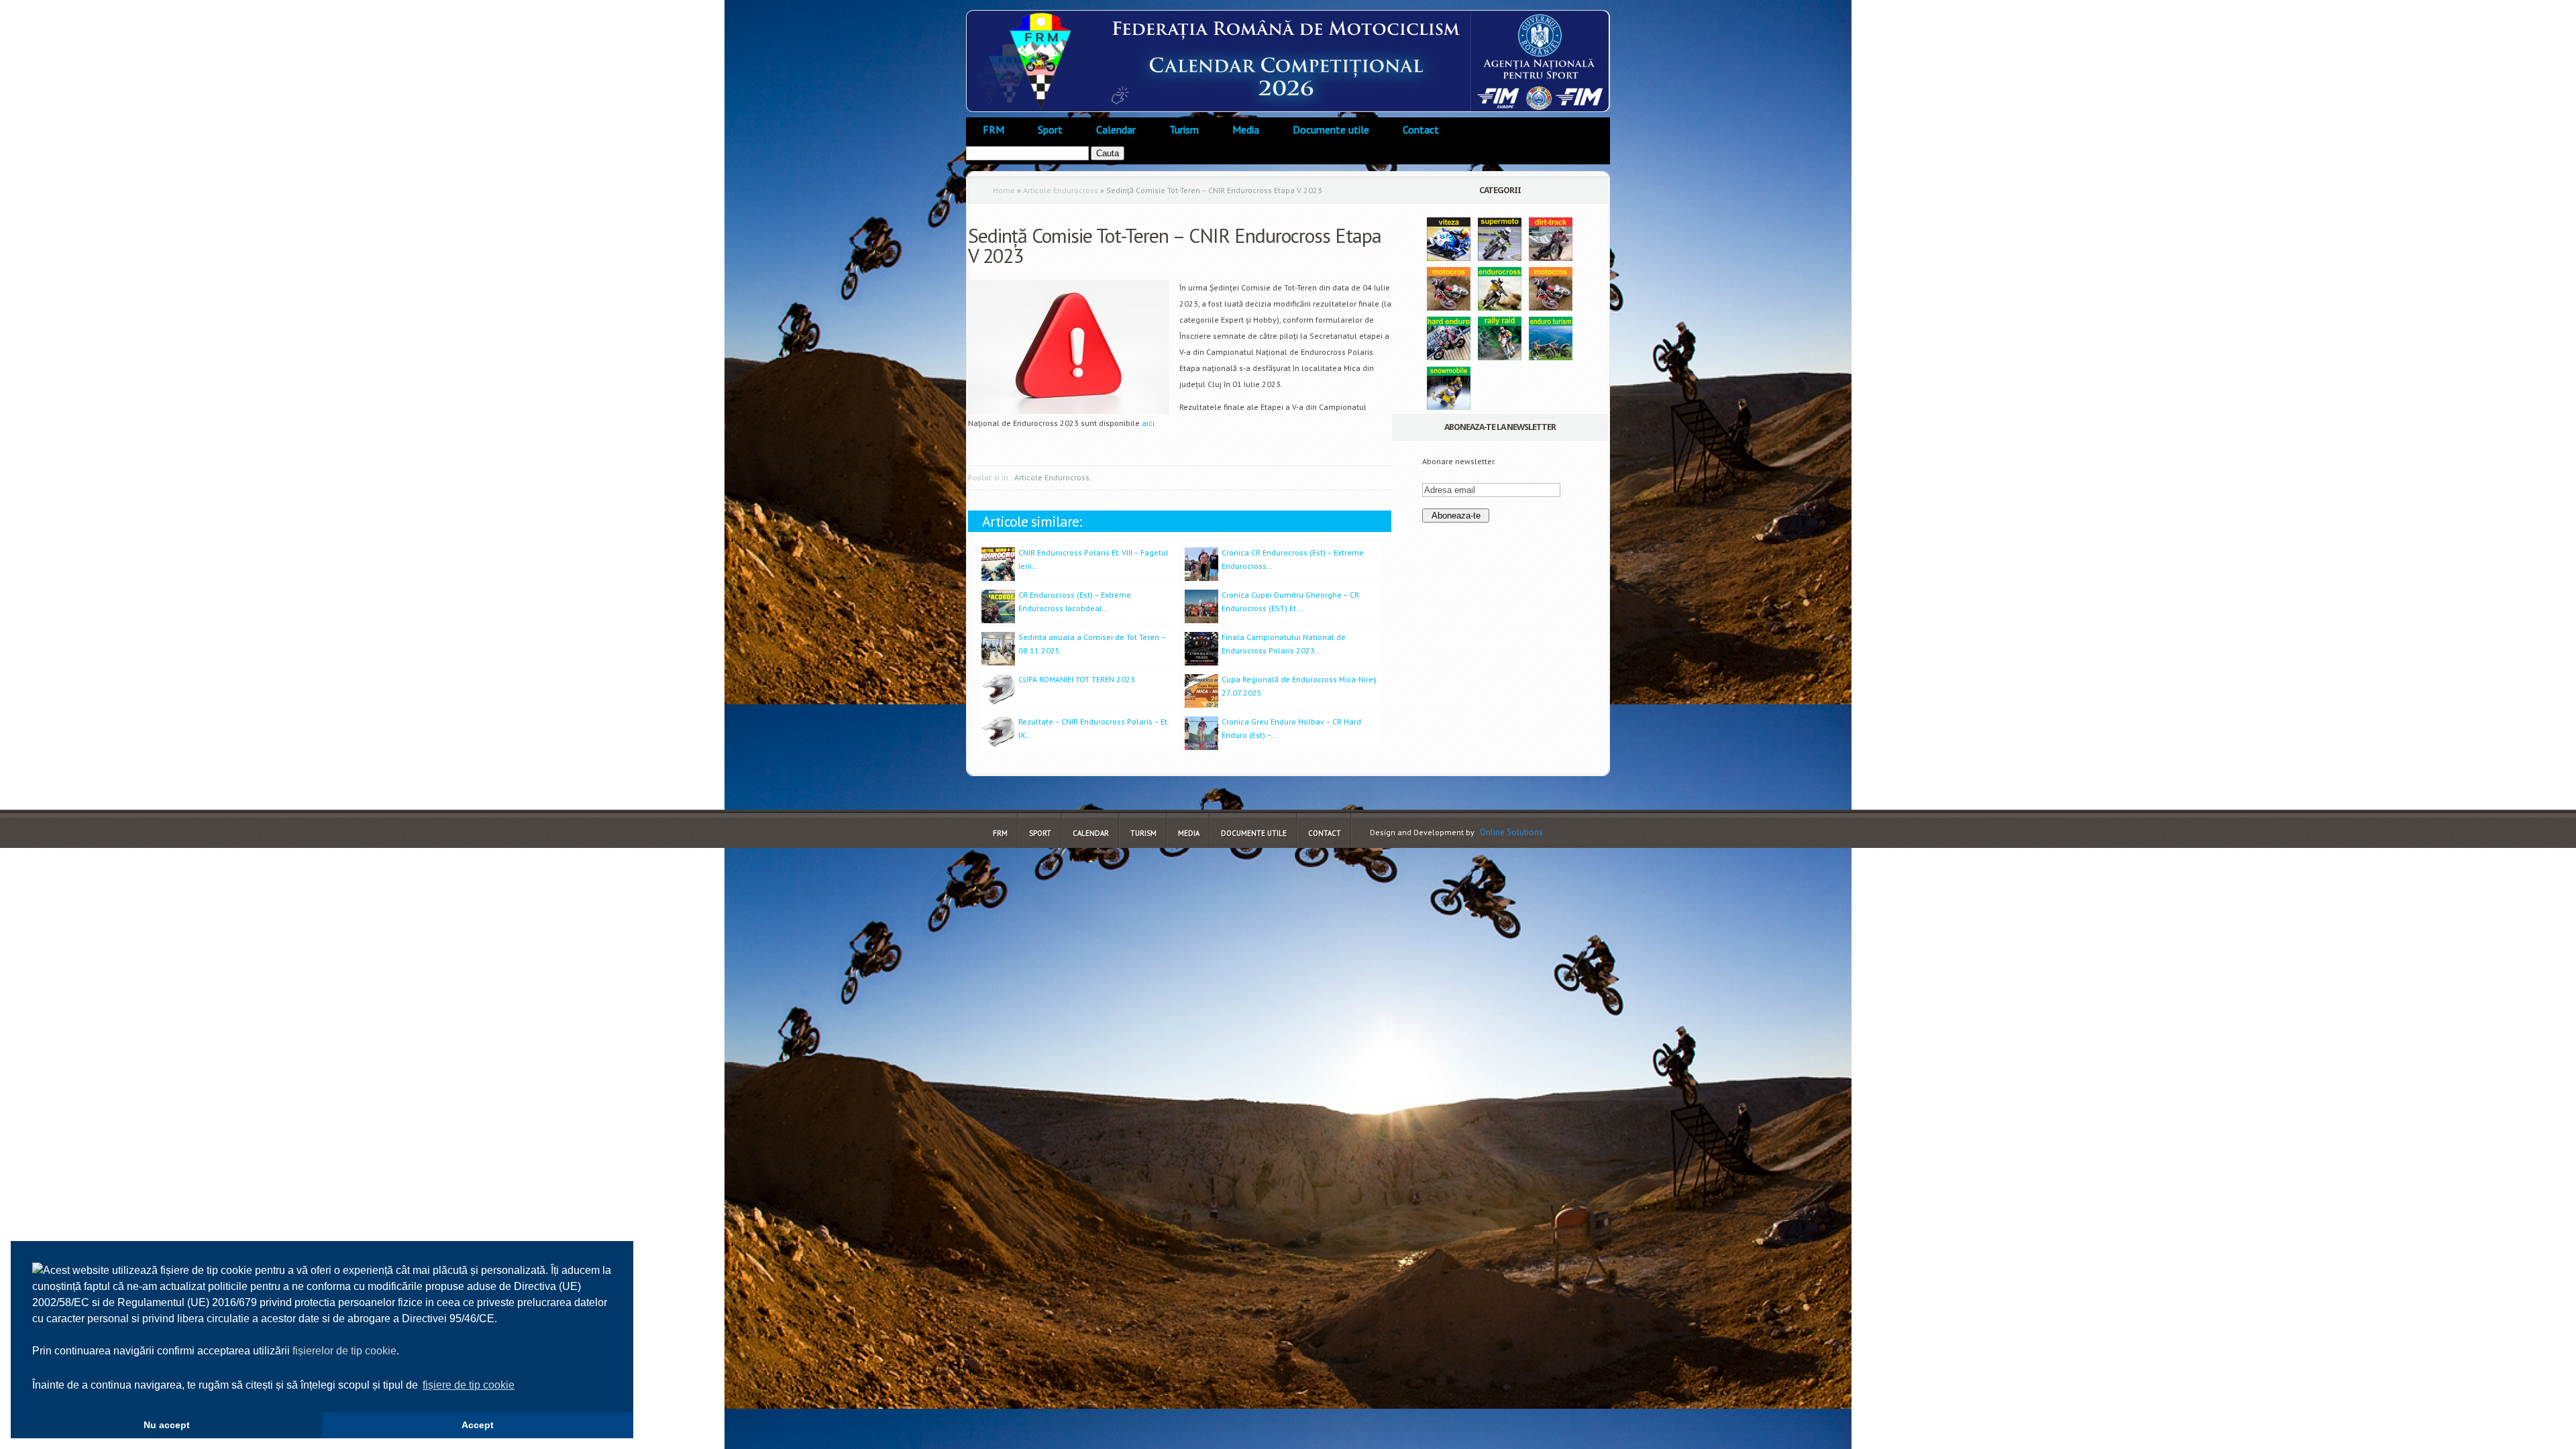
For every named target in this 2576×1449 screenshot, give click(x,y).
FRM (994, 129)
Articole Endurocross (1061, 190)
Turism (1184, 129)
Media (1246, 129)
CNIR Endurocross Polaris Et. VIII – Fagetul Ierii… (1093, 559)
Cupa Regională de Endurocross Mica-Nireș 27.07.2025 (1299, 686)
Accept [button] (478, 1425)
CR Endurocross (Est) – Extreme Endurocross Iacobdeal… (1075, 601)
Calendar (1116, 129)
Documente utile (1331, 129)
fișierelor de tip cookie (344, 1351)
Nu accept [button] (167, 1425)
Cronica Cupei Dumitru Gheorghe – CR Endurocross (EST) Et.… (1290, 601)
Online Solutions (1511, 832)
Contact (1421, 129)
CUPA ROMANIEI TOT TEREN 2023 (1077, 679)
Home (1004, 190)
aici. (1149, 423)
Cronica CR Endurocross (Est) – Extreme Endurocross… (1293, 559)
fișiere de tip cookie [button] (469, 1385)
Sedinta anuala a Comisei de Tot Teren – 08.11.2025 (1092, 644)
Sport (1050, 129)
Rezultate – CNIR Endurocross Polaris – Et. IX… (1093, 728)
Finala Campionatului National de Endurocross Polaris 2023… (1284, 644)
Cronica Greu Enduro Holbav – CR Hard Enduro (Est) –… (1291, 728)
